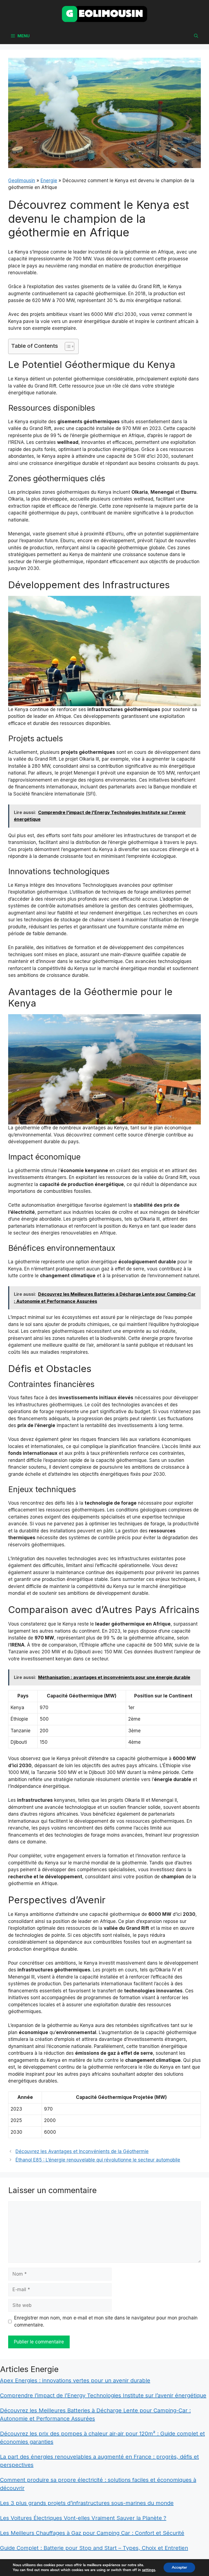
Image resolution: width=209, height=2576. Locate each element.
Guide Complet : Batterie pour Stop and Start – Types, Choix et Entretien (94, 2548)
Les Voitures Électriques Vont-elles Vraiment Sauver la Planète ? (83, 2518)
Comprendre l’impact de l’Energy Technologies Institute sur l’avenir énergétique (103, 2395)
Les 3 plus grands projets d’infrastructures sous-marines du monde (87, 2503)
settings (149, 2570)
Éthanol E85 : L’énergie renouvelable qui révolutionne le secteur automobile (98, 2160)
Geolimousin (22, 181)
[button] (196, 36)
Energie (49, 181)
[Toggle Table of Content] (67, 346)
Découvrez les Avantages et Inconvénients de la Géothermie (82, 2151)
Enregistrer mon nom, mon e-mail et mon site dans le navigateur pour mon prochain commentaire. (106, 2321)
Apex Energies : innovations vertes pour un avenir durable (75, 2380)
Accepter (179, 2567)
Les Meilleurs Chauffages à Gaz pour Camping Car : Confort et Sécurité (92, 2533)
